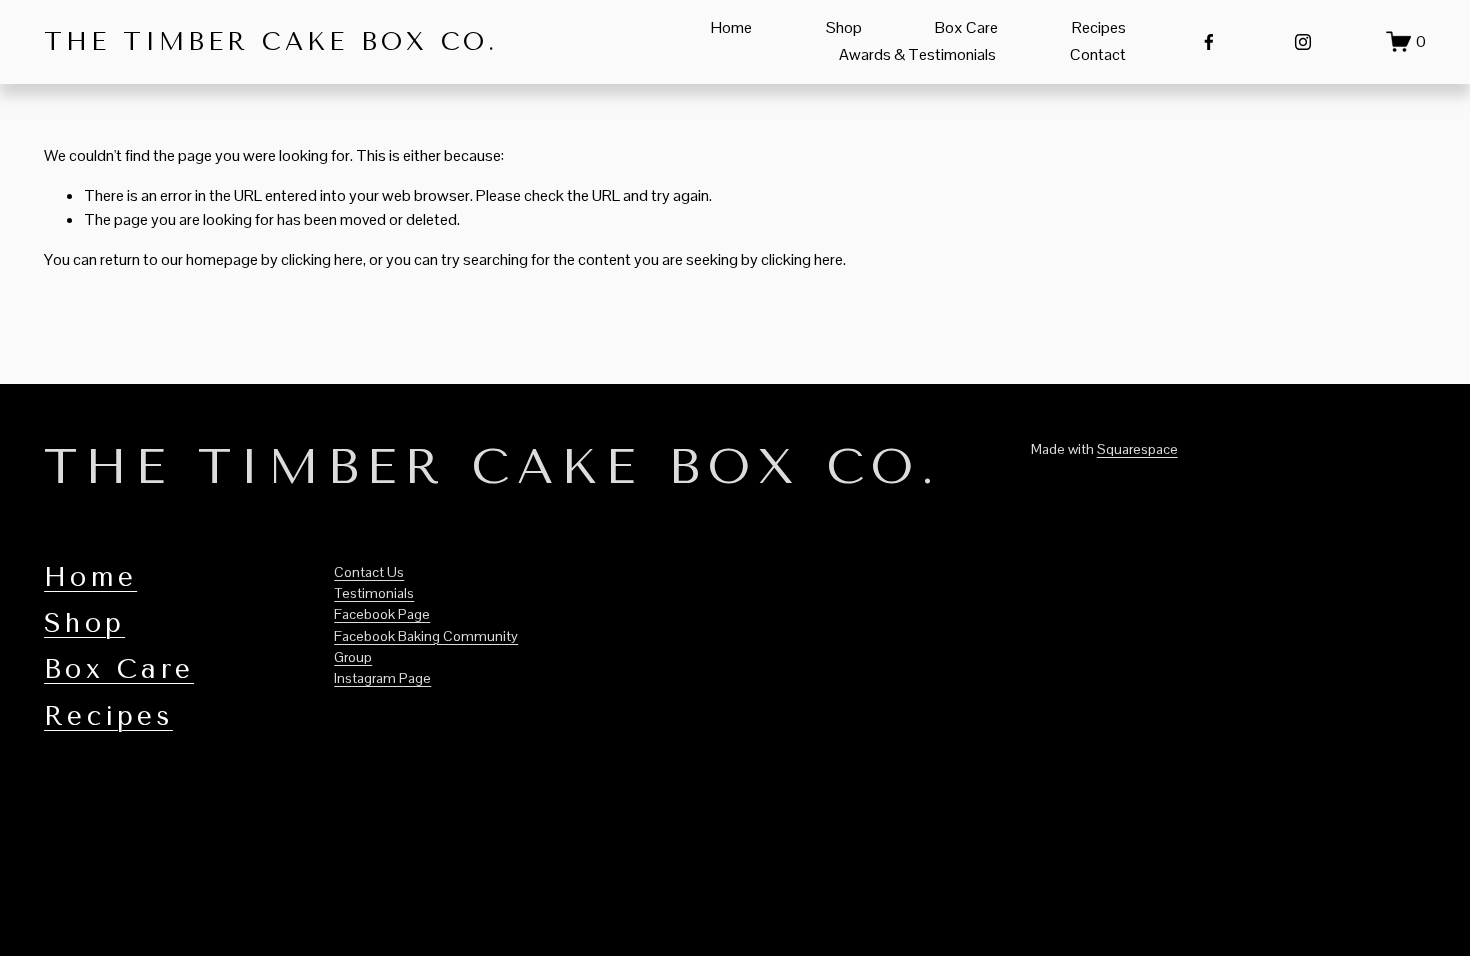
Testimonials (374, 593)
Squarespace (1137, 449)
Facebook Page (382, 614)
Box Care (966, 27)
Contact (1098, 54)
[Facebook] (1209, 42)
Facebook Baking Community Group (426, 646)
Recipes (1099, 27)
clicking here (322, 259)
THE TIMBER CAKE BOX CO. (271, 41)
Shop (844, 27)
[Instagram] (1303, 42)
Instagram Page (382, 678)
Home (731, 27)
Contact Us (369, 572)
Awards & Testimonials (917, 54)
